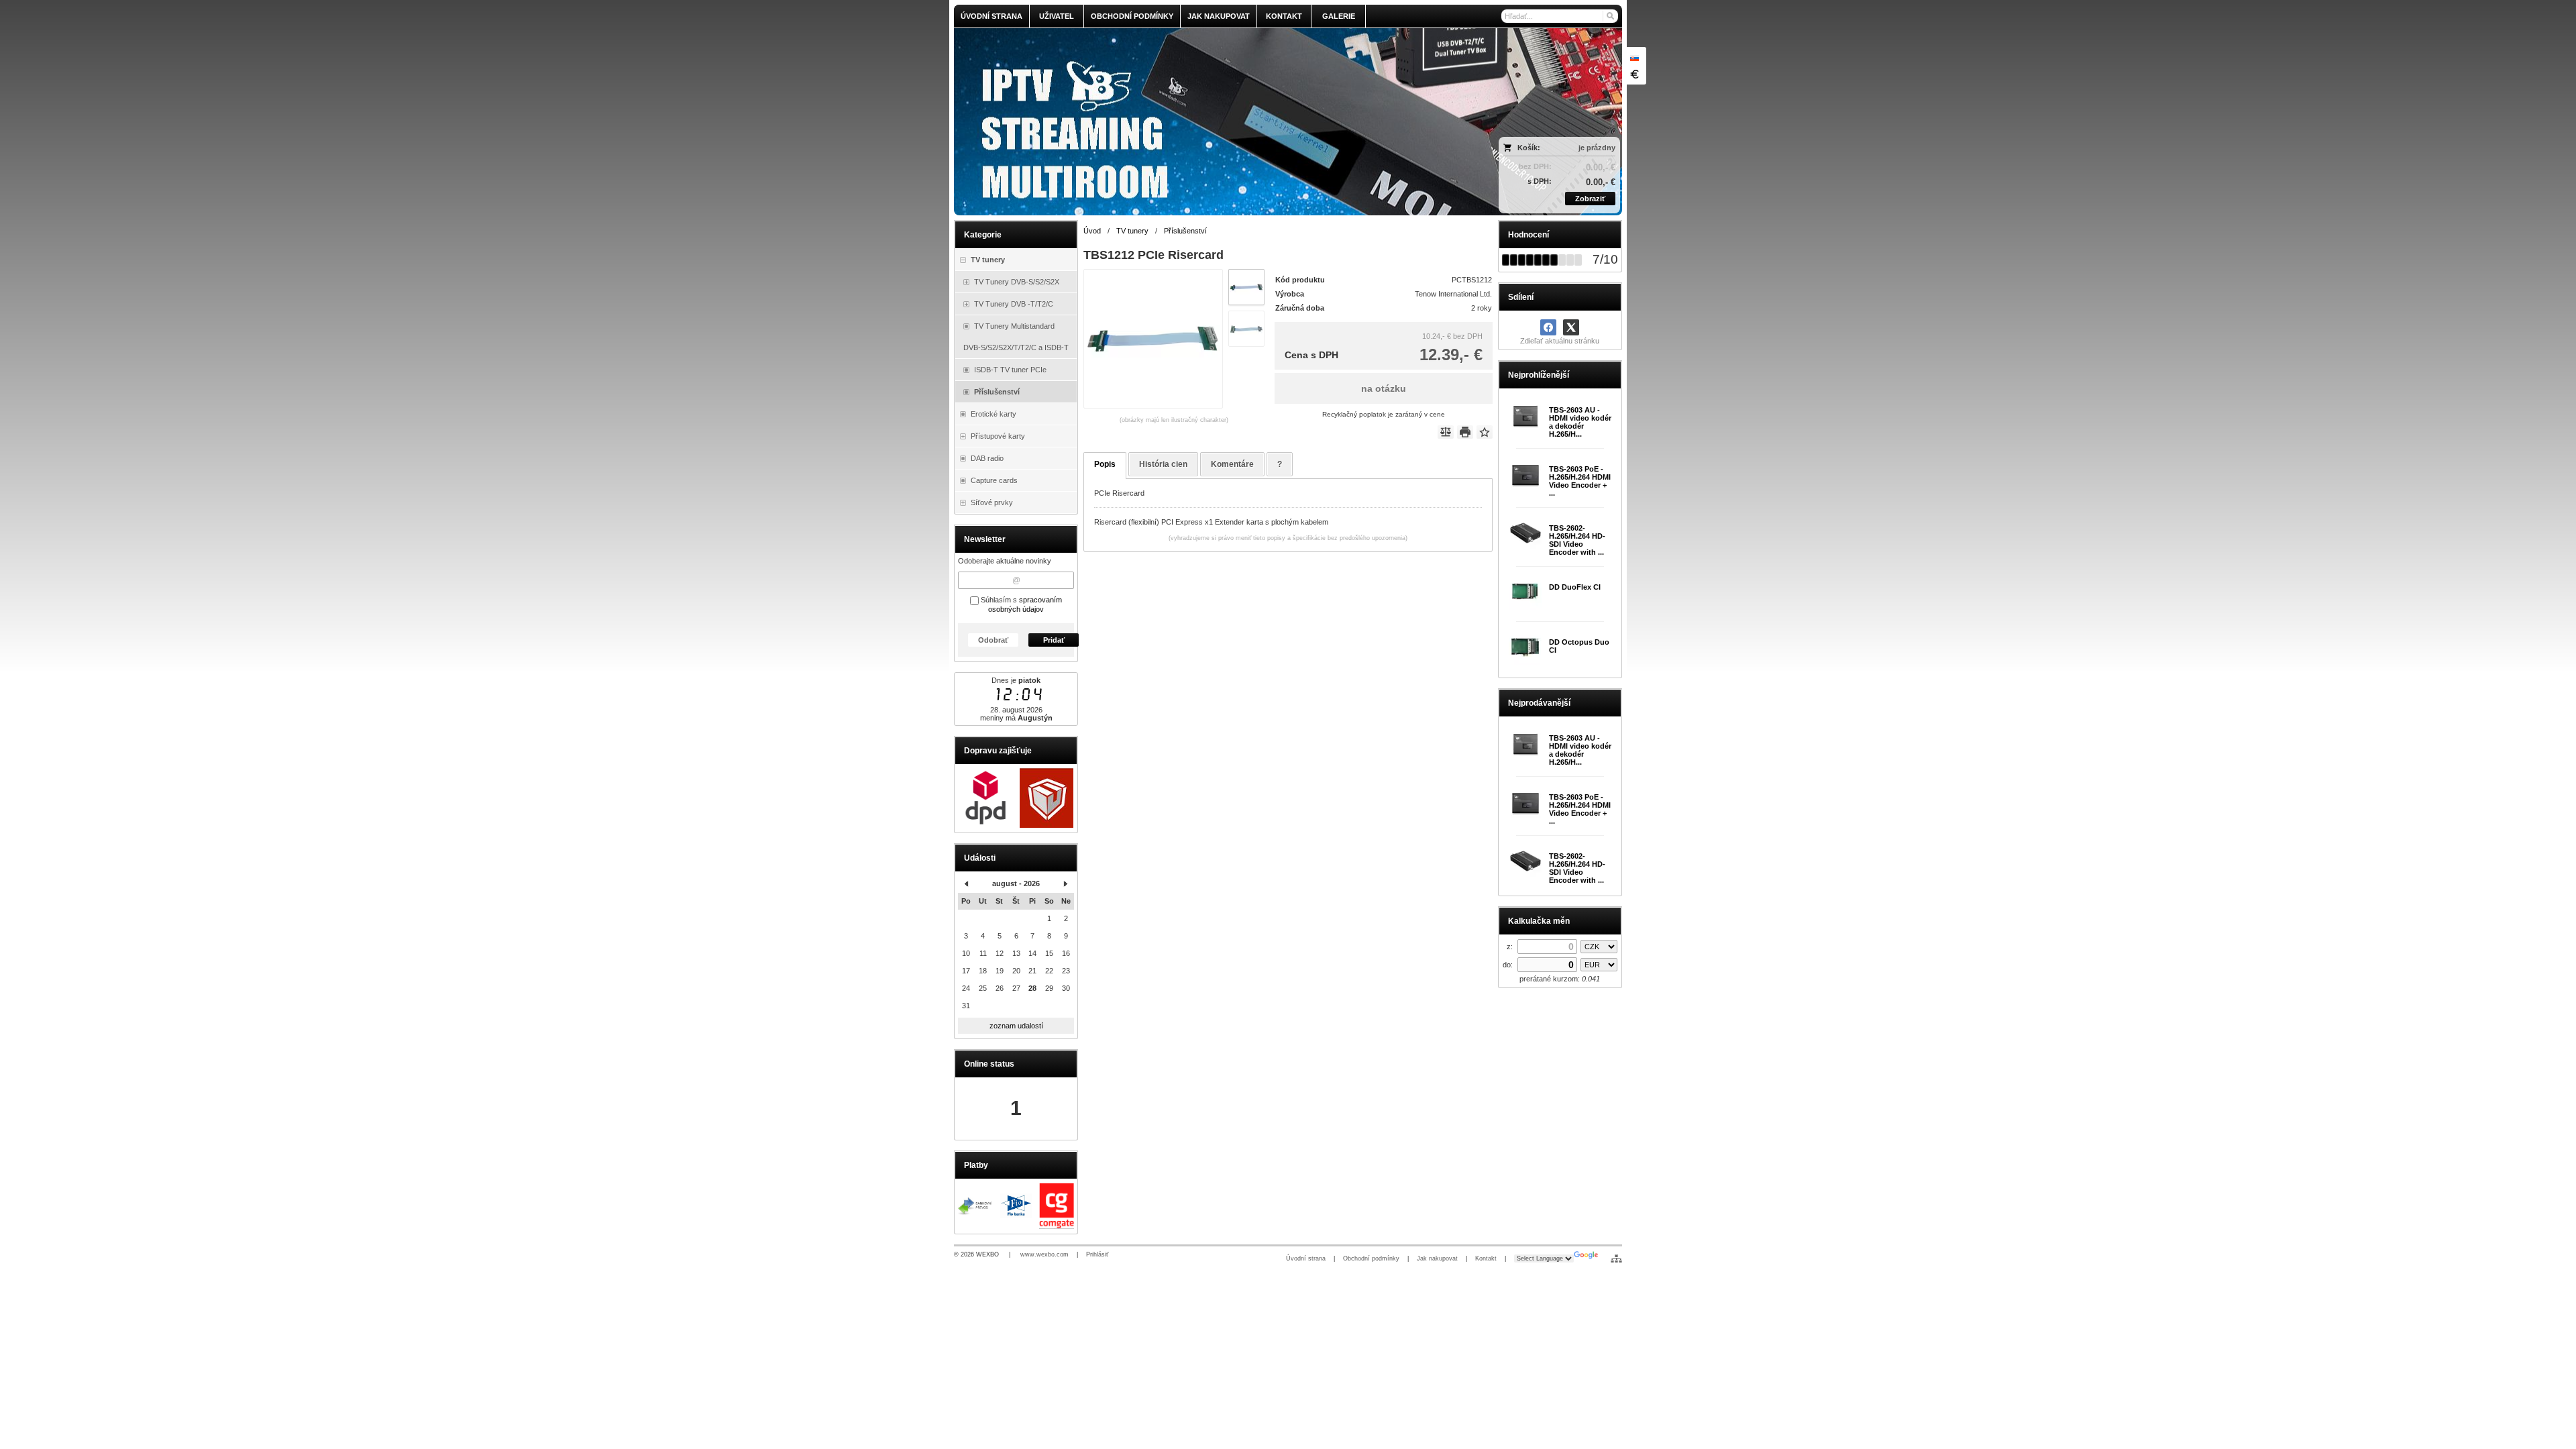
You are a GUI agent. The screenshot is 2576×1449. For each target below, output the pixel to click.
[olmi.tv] (1205, 122)
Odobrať (993, 640)
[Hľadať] (1610, 16)
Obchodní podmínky (1371, 1258)
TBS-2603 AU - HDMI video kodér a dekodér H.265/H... (1580, 422)
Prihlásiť (1097, 1254)
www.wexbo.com (1044, 1254)
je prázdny (1597, 148)
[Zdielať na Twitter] (1571, 327)
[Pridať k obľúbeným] (1485, 432)
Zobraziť (1590, 199)
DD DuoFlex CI (1575, 587)
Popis (1105, 464)
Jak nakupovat (1437, 1258)
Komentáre (1232, 464)
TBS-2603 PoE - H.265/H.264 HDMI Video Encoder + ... (1580, 481)
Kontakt (1486, 1258)
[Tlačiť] (1465, 432)
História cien (1163, 464)
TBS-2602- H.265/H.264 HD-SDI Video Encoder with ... (1577, 540)
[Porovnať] (1446, 432)
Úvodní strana (1306, 1258)
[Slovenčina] (1634, 58)
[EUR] (1634, 74)
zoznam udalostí (1016, 1026)
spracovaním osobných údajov (1025, 604)
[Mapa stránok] (1616, 1258)
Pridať (1054, 640)
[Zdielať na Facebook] (1548, 327)
